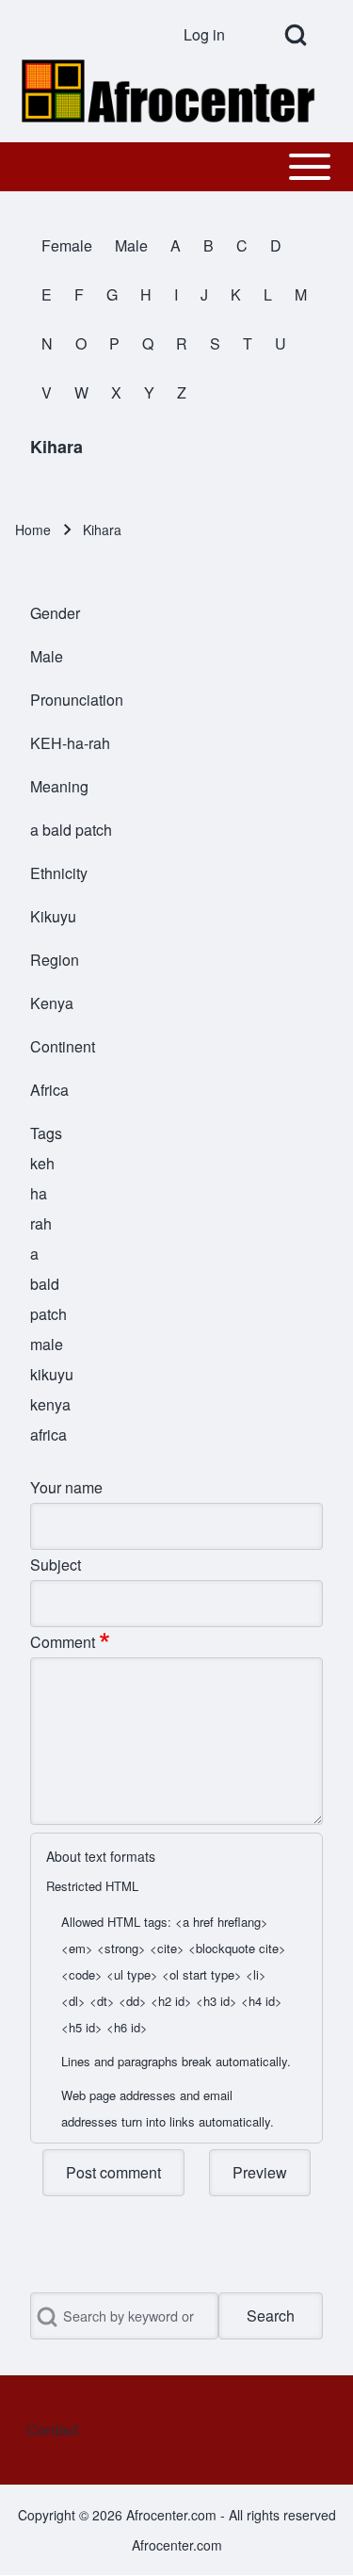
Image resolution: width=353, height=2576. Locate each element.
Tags (46, 1133)
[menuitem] (211, 35)
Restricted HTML (92, 1886)
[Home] (171, 91)
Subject (56, 1565)
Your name (66, 1487)
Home (33, 530)
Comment (63, 1642)
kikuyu (52, 1374)
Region (55, 960)
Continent (63, 1046)
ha (39, 1193)
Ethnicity (59, 873)
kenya (50, 1404)
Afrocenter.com (177, 2545)
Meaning (59, 786)
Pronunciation (77, 700)
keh (42, 1163)
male (47, 1344)
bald (45, 1284)
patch (48, 1314)
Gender (55, 613)
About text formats (101, 1856)
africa (48, 1435)
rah (41, 1223)
